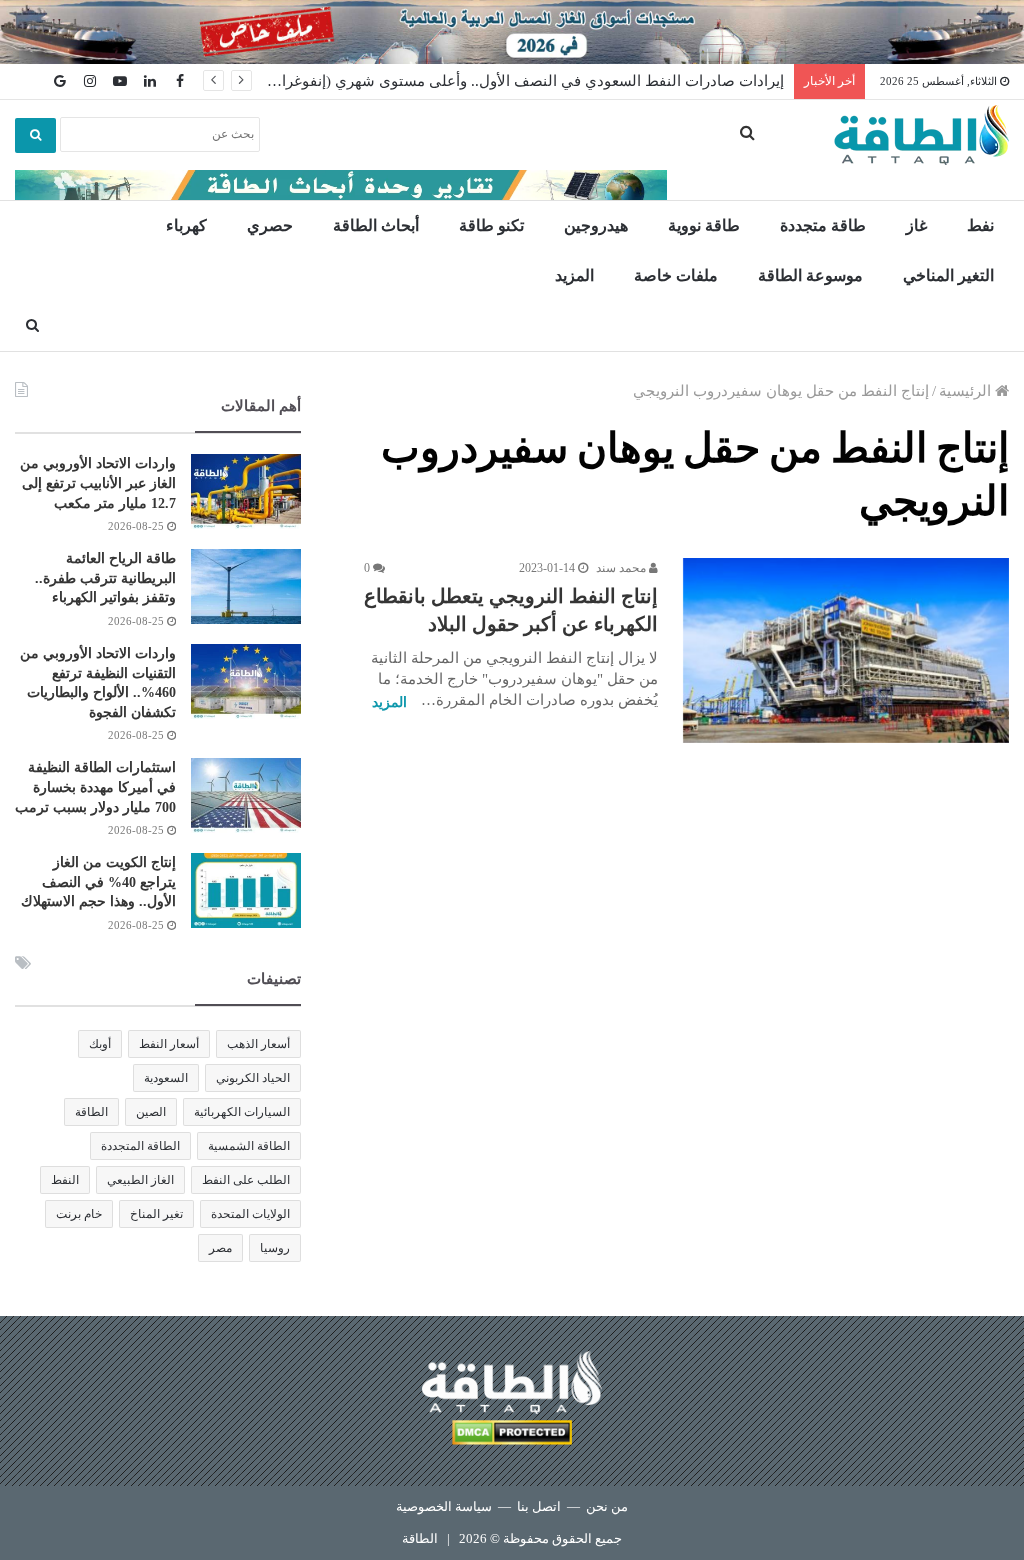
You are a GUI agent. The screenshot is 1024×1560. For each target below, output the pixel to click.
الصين (151, 1112)
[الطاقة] (921, 135)
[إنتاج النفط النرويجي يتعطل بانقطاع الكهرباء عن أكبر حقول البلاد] (846, 650)
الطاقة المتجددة (140, 1146)
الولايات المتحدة (250, 1214)
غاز (916, 225)
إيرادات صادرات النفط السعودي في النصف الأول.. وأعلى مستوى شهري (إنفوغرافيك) (518, 81)
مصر (220, 1248)
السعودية (166, 1078)
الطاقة (91, 1112)
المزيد (574, 275)
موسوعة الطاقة (810, 275)
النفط (65, 1180)
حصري (270, 225)
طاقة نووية (704, 225)
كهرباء (186, 225)
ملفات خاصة (676, 275)
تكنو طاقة (491, 225)
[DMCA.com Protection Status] (512, 1435)
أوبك (100, 1044)
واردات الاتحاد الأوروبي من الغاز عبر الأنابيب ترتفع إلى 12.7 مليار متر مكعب (98, 483)
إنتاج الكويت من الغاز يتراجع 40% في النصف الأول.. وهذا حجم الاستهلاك (98, 882)
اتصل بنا (539, 1506)
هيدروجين (596, 225)
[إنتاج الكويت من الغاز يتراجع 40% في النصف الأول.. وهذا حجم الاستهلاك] (246, 890)
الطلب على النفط (246, 1180)
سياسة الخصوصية (444, 1506)
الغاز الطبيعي (140, 1180)
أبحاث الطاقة (376, 225)
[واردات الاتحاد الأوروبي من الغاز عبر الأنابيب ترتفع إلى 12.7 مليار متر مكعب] (246, 491)
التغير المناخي (948, 275)
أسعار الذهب (258, 1044)
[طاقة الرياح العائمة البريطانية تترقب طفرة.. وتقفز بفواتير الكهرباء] (246, 586)
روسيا (275, 1248)
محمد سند (622, 568)
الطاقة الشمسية (249, 1146)
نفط (980, 225)
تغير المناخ (156, 1214)
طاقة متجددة (823, 225)
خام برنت (79, 1214)
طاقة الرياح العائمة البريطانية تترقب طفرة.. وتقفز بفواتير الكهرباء (105, 578)
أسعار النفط (169, 1044)
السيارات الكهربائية (242, 1112)
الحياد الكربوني (253, 1078)
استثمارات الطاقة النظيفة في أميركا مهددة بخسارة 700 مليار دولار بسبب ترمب (95, 787)
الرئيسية (967, 391)
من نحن (607, 1506)
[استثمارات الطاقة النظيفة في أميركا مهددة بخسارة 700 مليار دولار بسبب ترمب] (246, 795)
